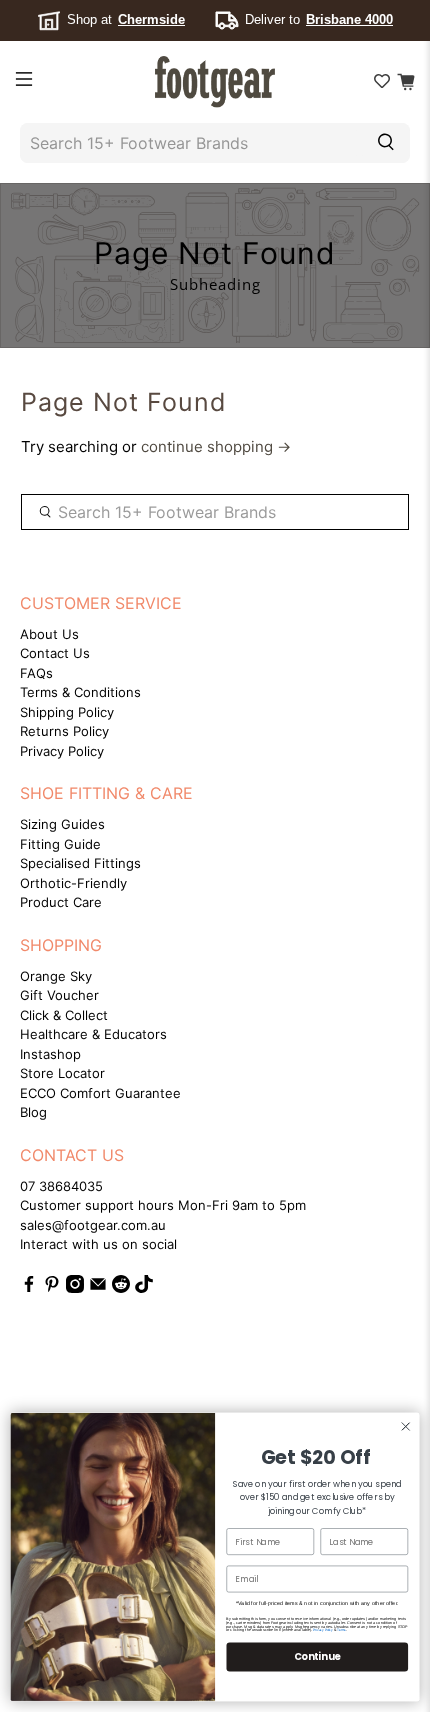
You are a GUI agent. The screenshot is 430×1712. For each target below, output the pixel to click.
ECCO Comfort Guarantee (100, 1093)
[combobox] (188, 143)
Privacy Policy (62, 751)
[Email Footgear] (98, 1288)
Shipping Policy (67, 712)
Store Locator (62, 1073)
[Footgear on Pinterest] (52, 1288)
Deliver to (319, 19)
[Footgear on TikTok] (144, 1288)
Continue (317, 1656)
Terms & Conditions (80, 692)
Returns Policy (64, 731)
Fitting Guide (60, 844)
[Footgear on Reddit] (121, 1288)
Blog (33, 1112)
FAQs (36, 673)
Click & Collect (64, 1015)
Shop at (126, 19)
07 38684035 (61, 1186)
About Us (49, 634)
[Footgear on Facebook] (29, 1288)
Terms (341, 1630)
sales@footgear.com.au (93, 1225)
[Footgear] (215, 82)
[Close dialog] (405, 1426)
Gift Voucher (59, 995)
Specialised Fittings (80, 863)
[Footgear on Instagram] (75, 1288)
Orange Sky (56, 976)
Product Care (61, 902)
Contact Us (55, 653)
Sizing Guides (62, 824)
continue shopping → (216, 446)
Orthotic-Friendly (73, 883)
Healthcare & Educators (93, 1034)
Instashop (50, 1054)
